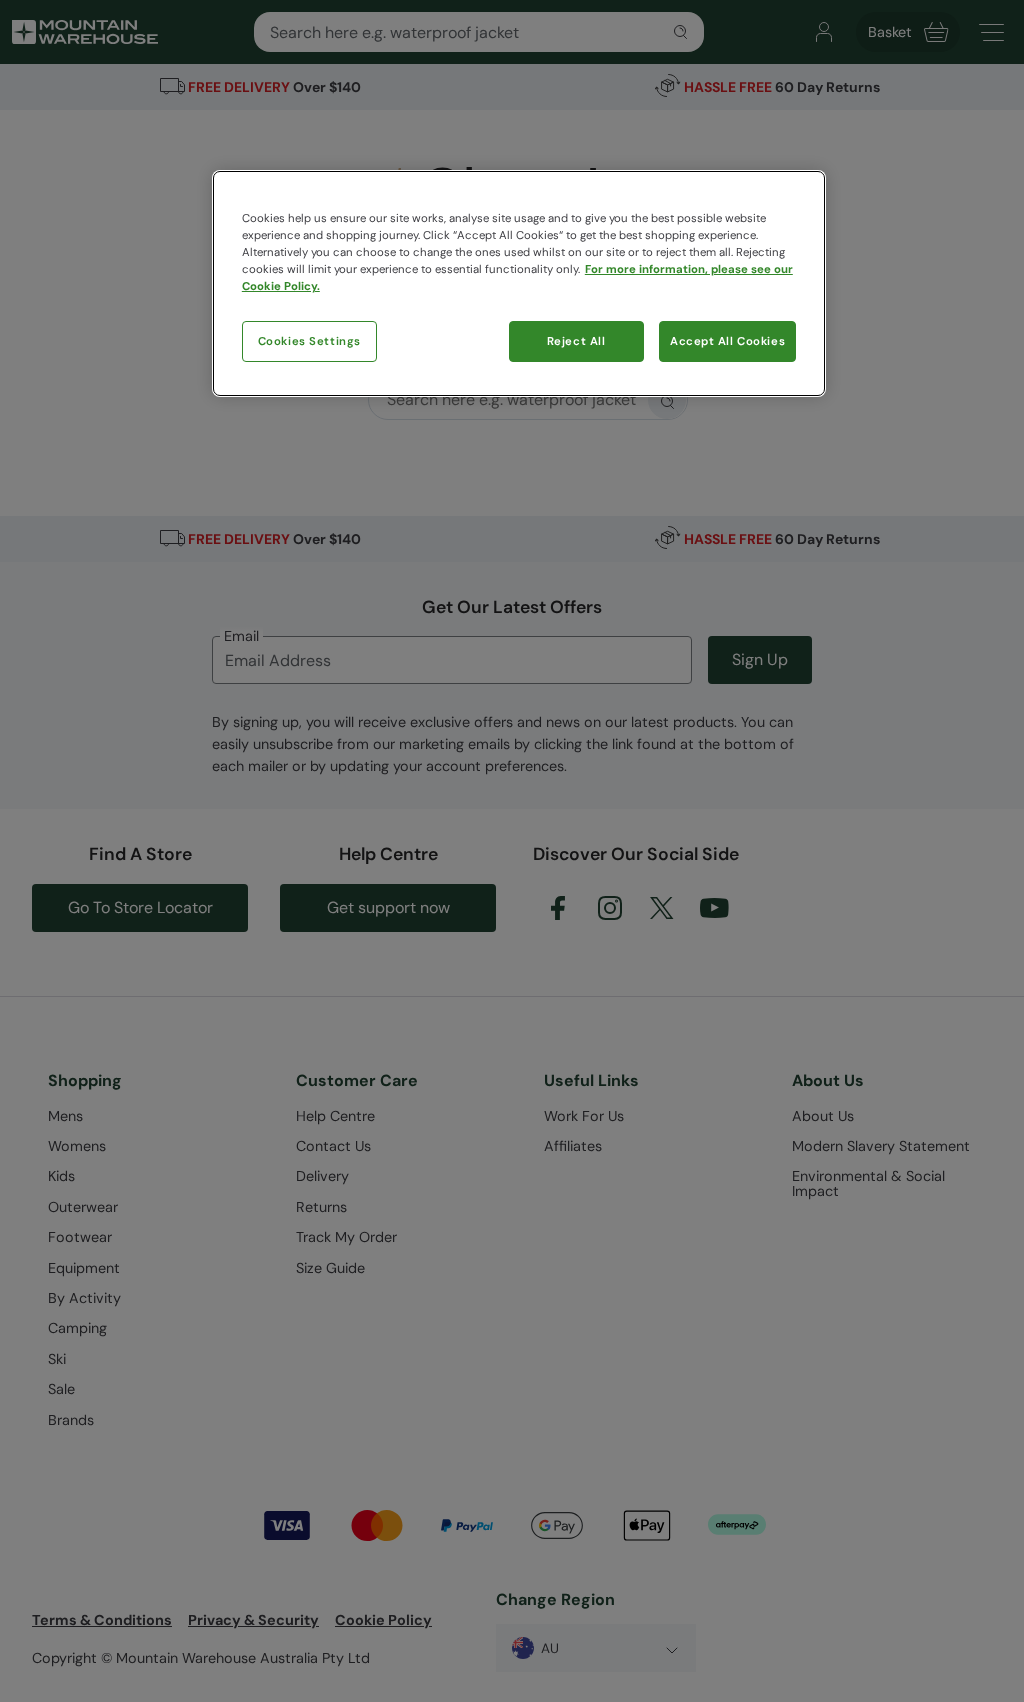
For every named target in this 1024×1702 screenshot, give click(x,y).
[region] (519, 283)
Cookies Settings (309, 341)
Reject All (576, 341)
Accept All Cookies (727, 341)
